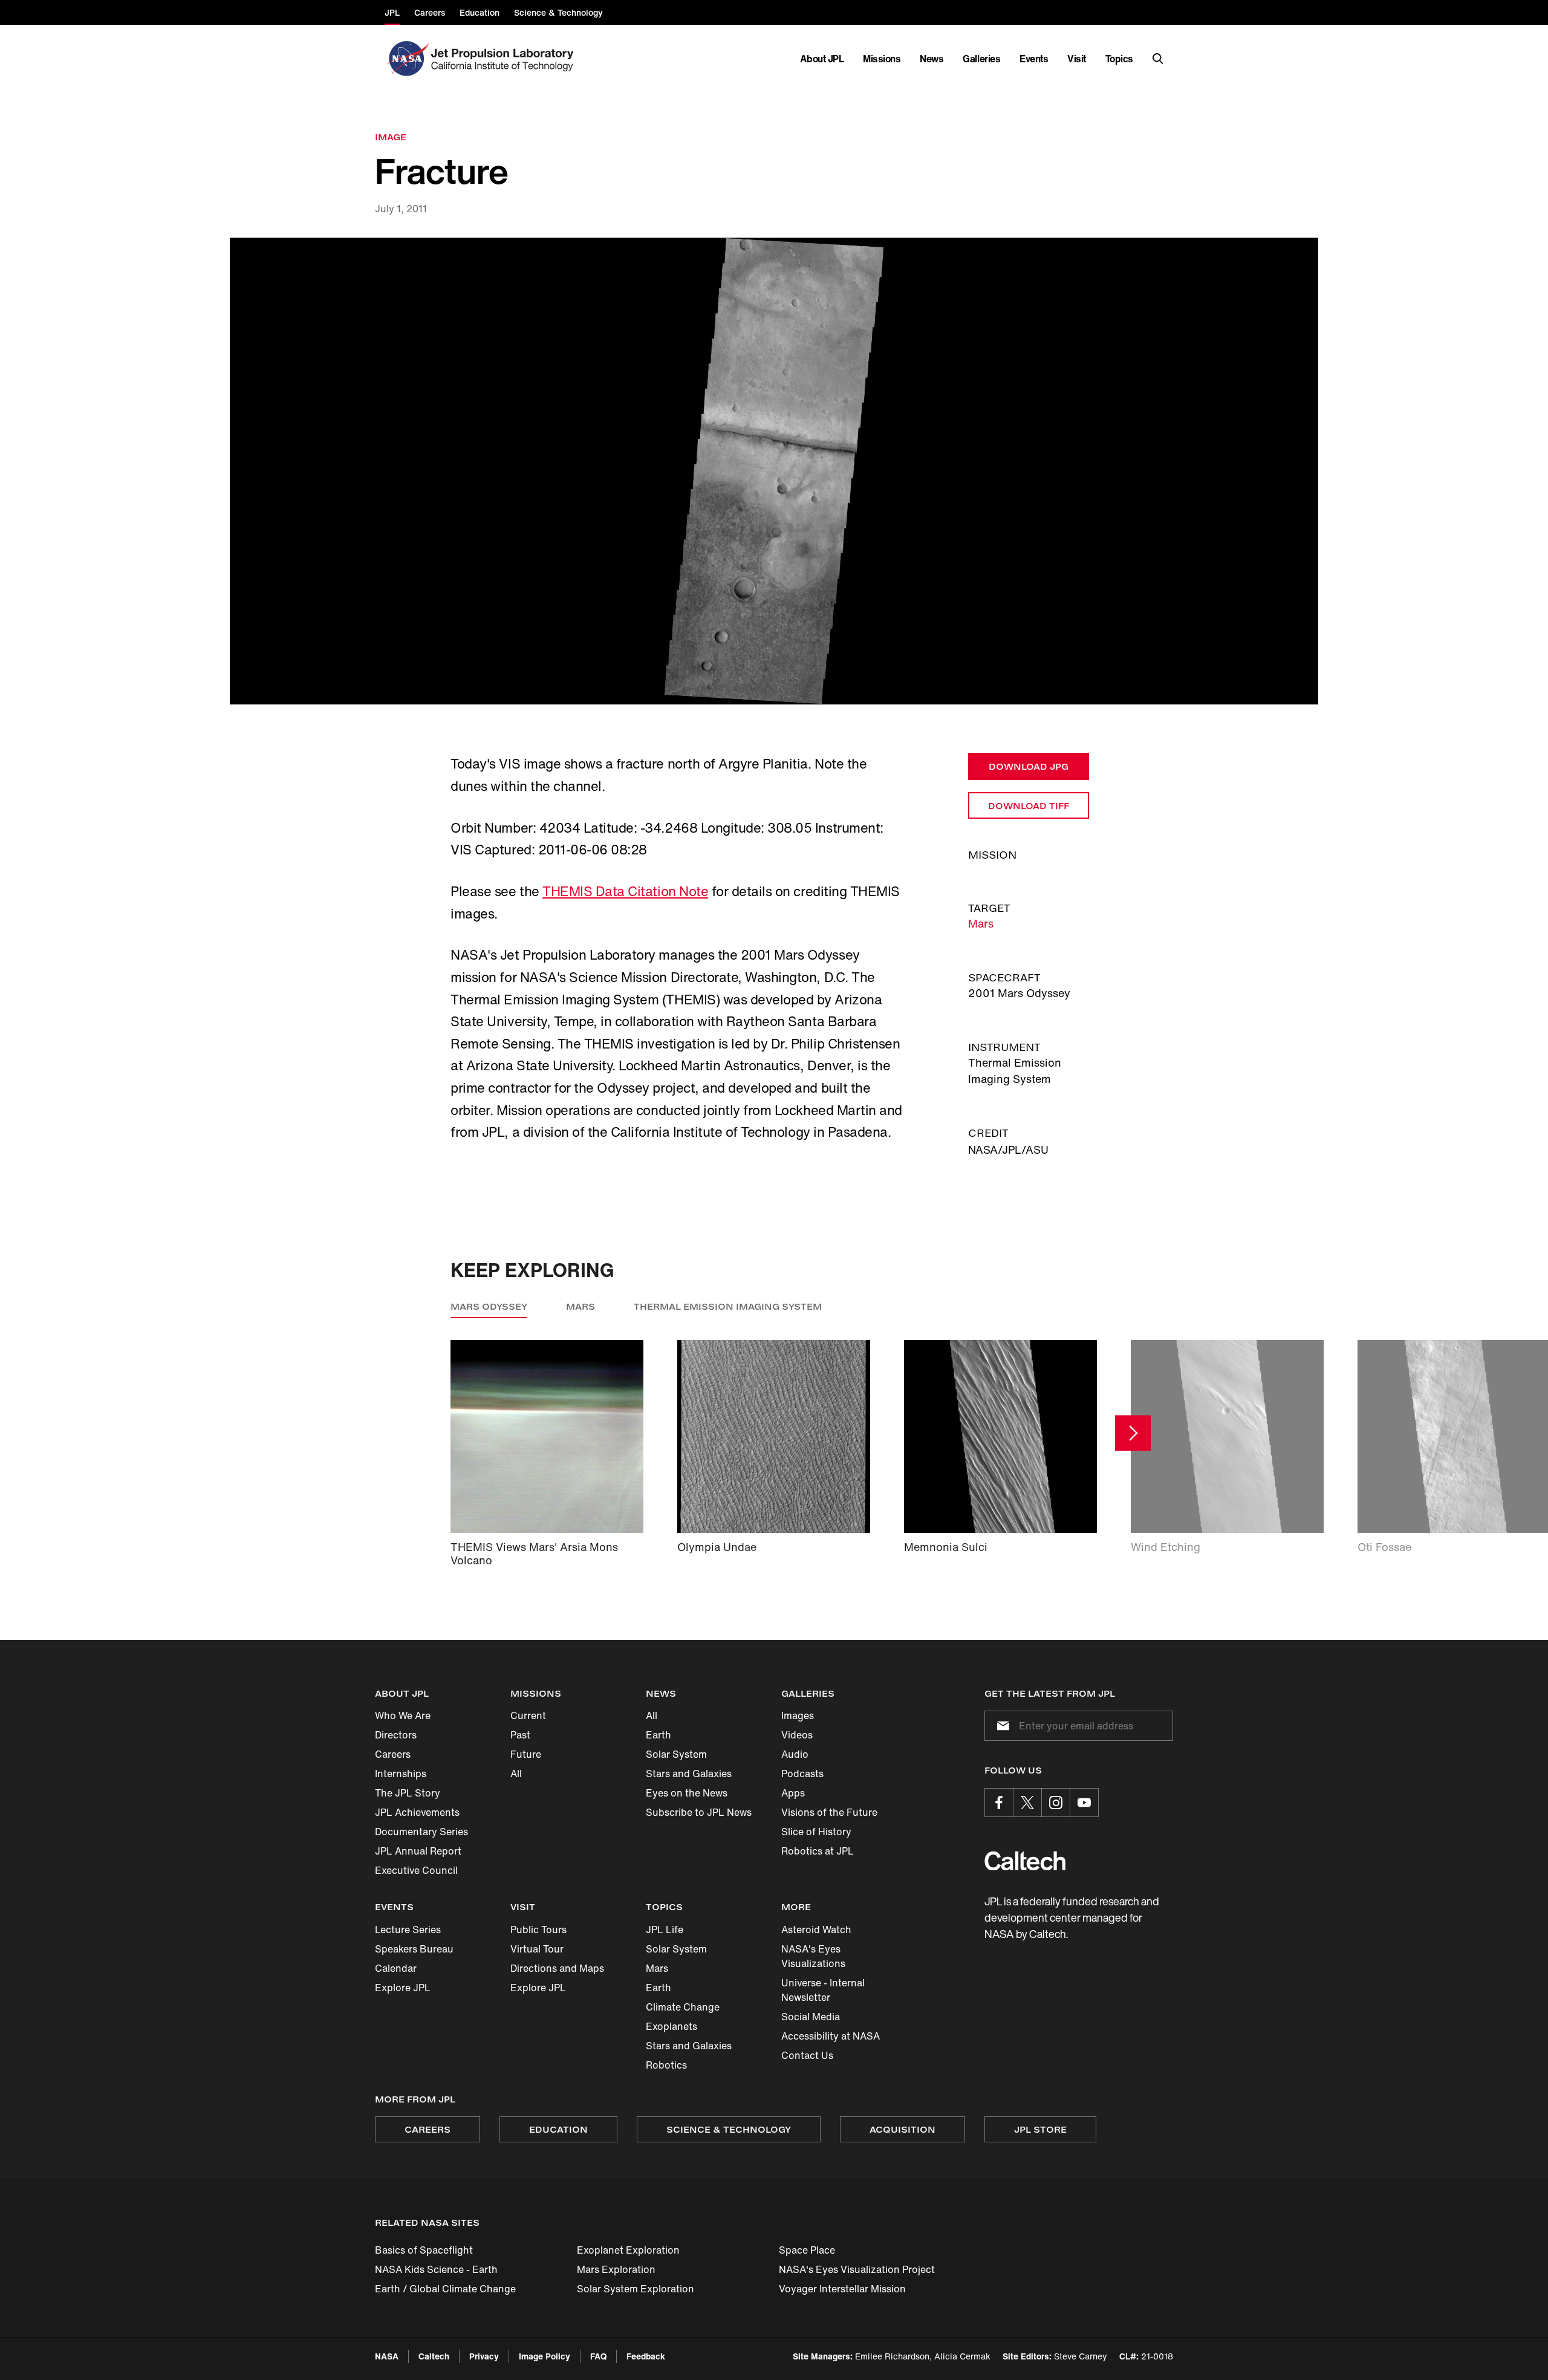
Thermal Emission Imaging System (728, 1306)
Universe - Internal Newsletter (823, 1990)
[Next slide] (1133, 1433)
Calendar (396, 1968)
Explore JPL (403, 1988)
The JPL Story (408, 1793)
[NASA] (407, 59)
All (516, 1774)
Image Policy (545, 2356)
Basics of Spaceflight (424, 2250)
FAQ (598, 2356)
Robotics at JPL (818, 1851)
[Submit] (1001, 1726)
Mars (981, 923)
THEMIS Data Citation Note (625, 891)
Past (520, 1735)
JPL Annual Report (418, 1851)
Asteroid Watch (816, 1930)
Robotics (666, 2065)
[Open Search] (1158, 59)
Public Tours (538, 1930)
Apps (793, 1793)
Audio (795, 1754)
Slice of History (816, 1832)
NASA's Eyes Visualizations (813, 1956)
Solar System (676, 1754)
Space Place (807, 2250)
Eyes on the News (687, 1793)
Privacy (484, 2356)
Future (526, 1754)
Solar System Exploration (636, 2289)
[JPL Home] (505, 59)
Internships (401, 1774)
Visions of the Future (829, 1812)
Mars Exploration (616, 2269)
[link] (774, 471)
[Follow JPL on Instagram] (1056, 1803)
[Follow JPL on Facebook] (999, 1803)
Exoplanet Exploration (628, 2250)
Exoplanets (672, 2026)
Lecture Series (408, 1930)
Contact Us (807, 2055)
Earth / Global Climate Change (445, 2289)
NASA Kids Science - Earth (436, 2269)
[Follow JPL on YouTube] (1084, 1803)
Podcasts (802, 1774)
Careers (393, 1754)
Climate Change (683, 2007)
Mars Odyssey (489, 1306)
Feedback (646, 2356)
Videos (797, 1735)
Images (798, 1715)
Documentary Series (421, 1832)
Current (528, 1715)
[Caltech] (1025, 1861)
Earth (659, 1735)
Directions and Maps (557, 1968)
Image (391, 137)
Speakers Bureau (414, 1949)
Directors (396, 1735)
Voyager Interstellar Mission (842, 2289)
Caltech (434, 2356)
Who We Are (403, 1715)
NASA (387, 2356)
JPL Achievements (417, 1812)
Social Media (811, 2017)
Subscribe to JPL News (699, 1812)
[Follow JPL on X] (1027, 1803)
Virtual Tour (537, 1949)
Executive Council (416, 1870)
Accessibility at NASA (831, 2036)
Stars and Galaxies (689, 1774)
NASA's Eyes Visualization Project (857, 2269)
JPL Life (665, 1930)
